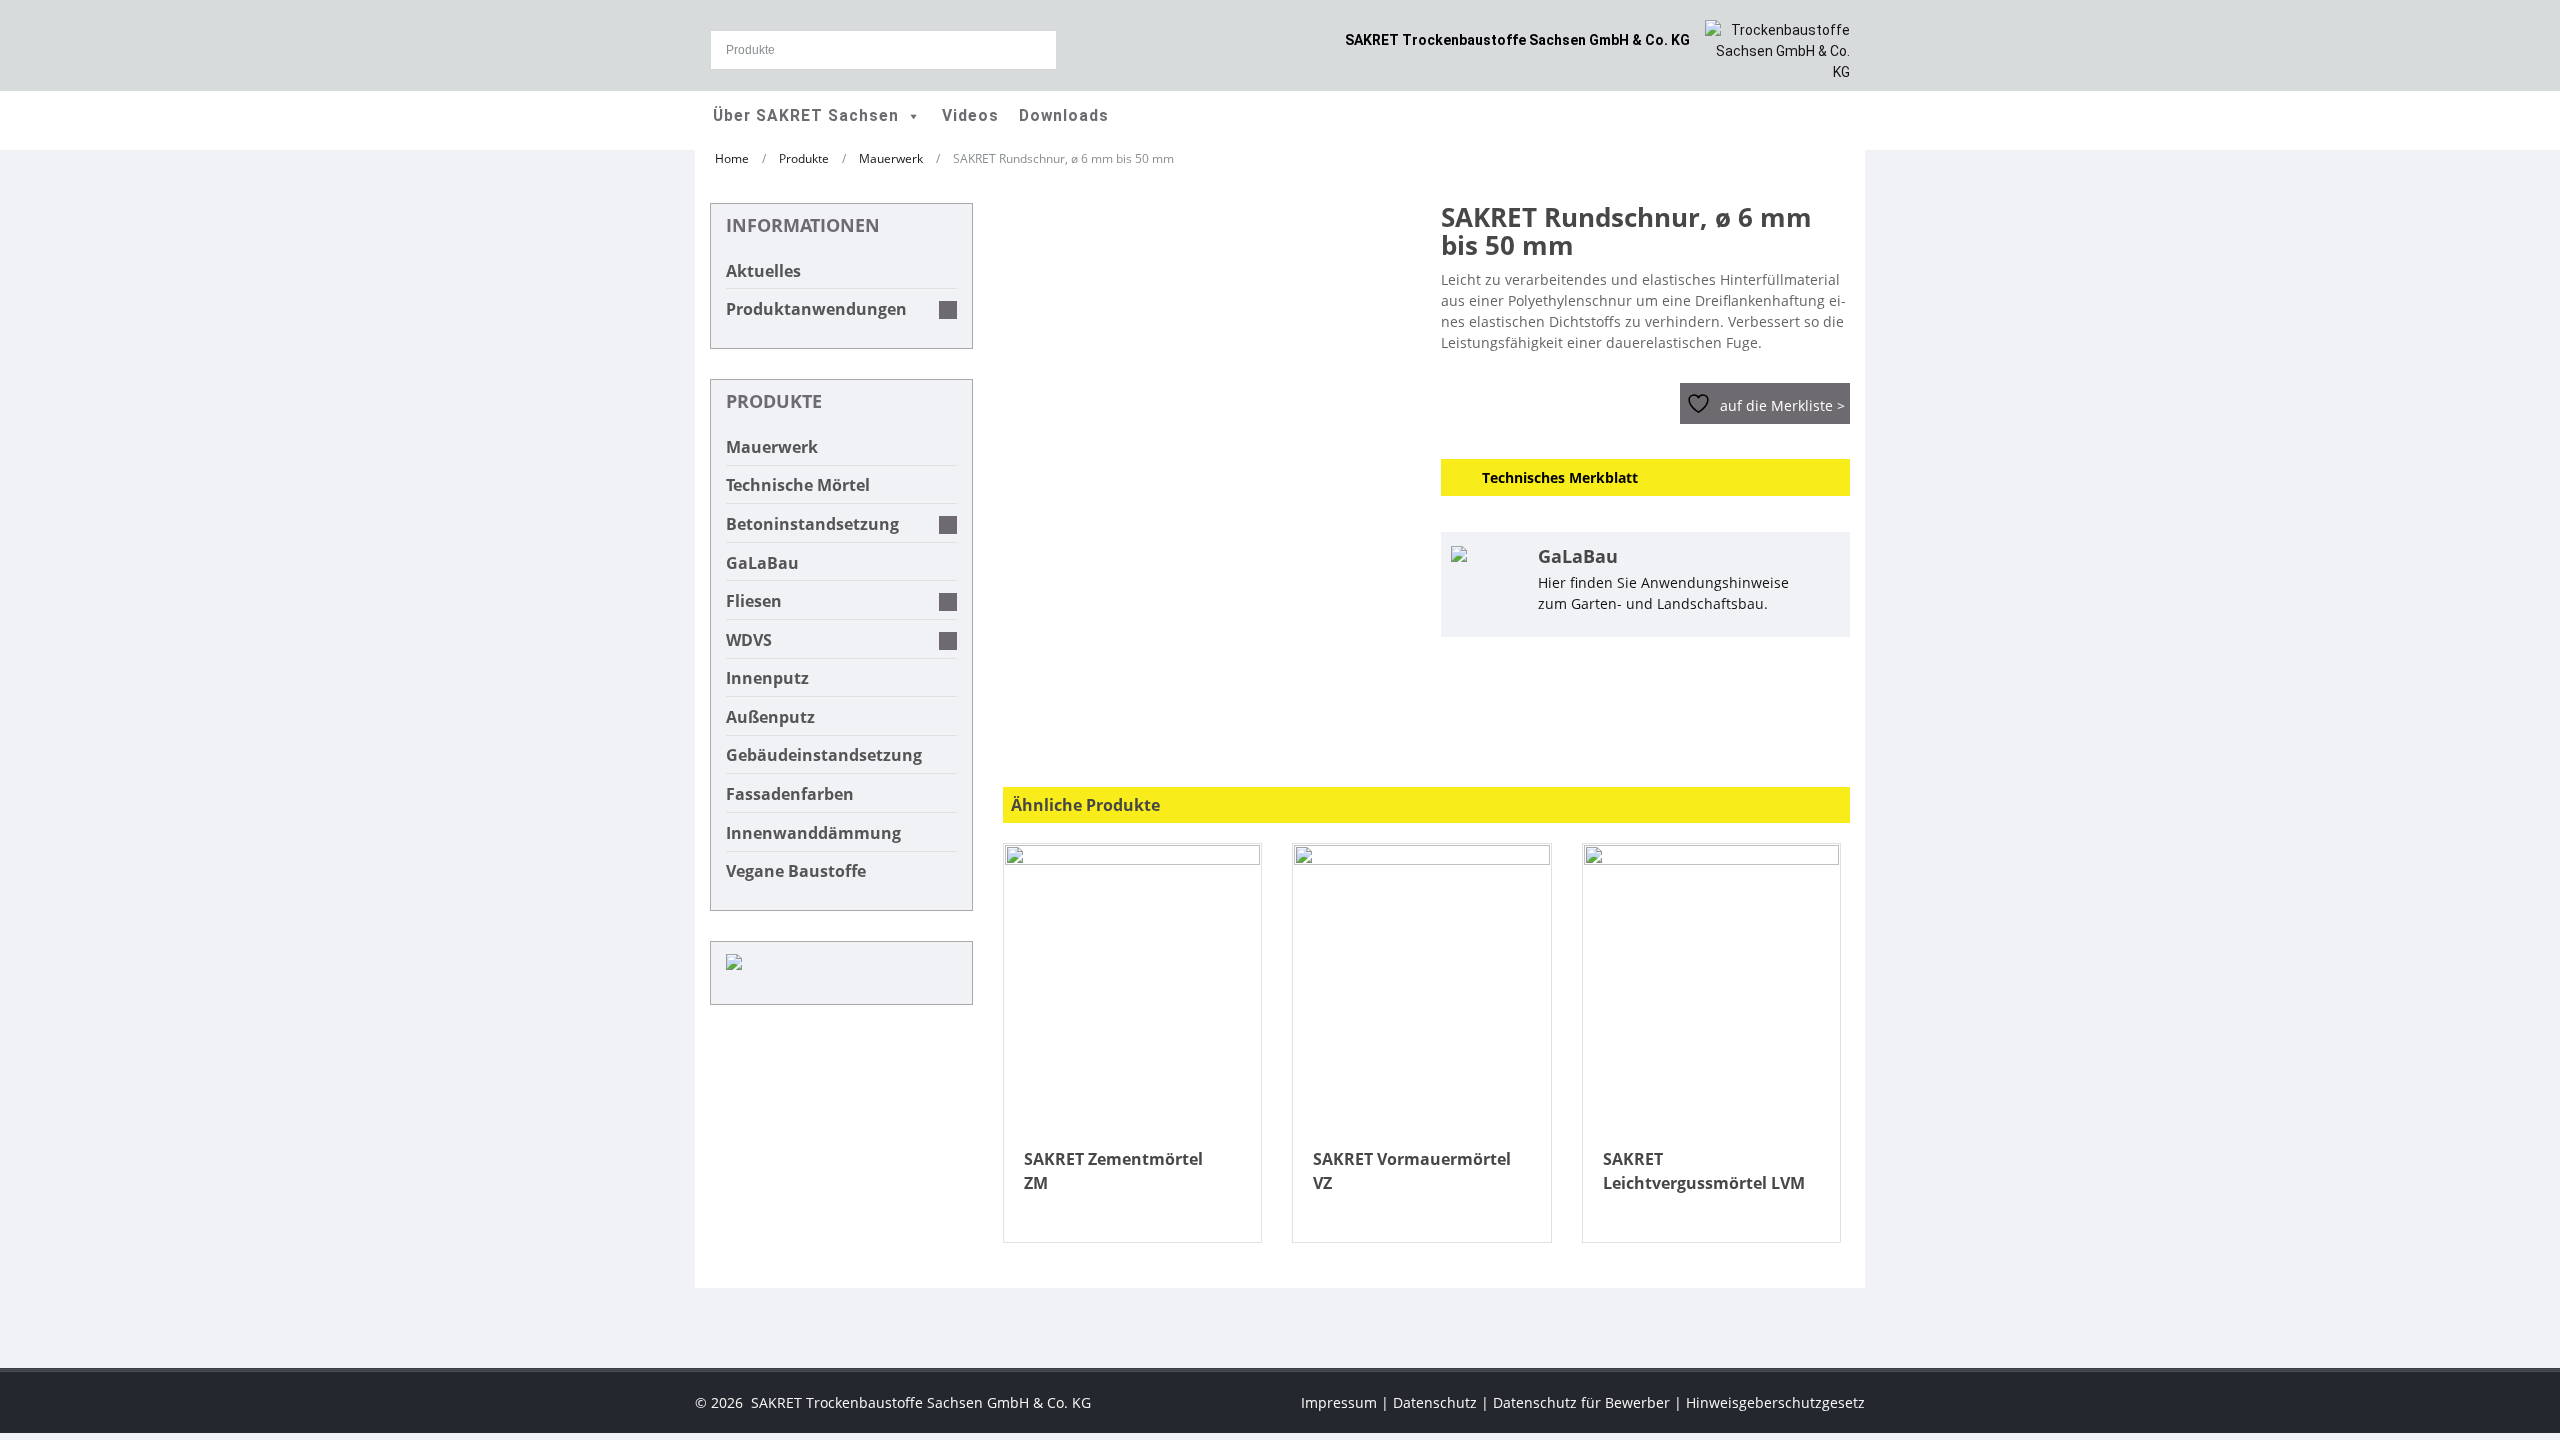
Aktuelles (763, 271)
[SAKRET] (1777, 50)
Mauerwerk (891, 158)
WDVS (749, 640)
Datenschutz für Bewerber (1581, 1402)
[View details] (1133, 987)
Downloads (1064, 116)
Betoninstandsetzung (812, 524)
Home (732, 158)
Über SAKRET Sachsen (806, 116)
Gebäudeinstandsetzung (824, 755)
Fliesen (754, 601)
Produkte (804, 158)
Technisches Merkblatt (1560, 477)
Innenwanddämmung (813, 833)
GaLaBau (762, 563)
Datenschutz (1435, 1402)
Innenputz (767, 678)
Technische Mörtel (798, 485)
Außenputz (770, 717)
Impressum (1339, 1402)
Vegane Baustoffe (796, 871)
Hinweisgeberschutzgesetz (1775, 1402)
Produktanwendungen (816, 309)
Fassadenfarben (790, 794)
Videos (970, 116)
